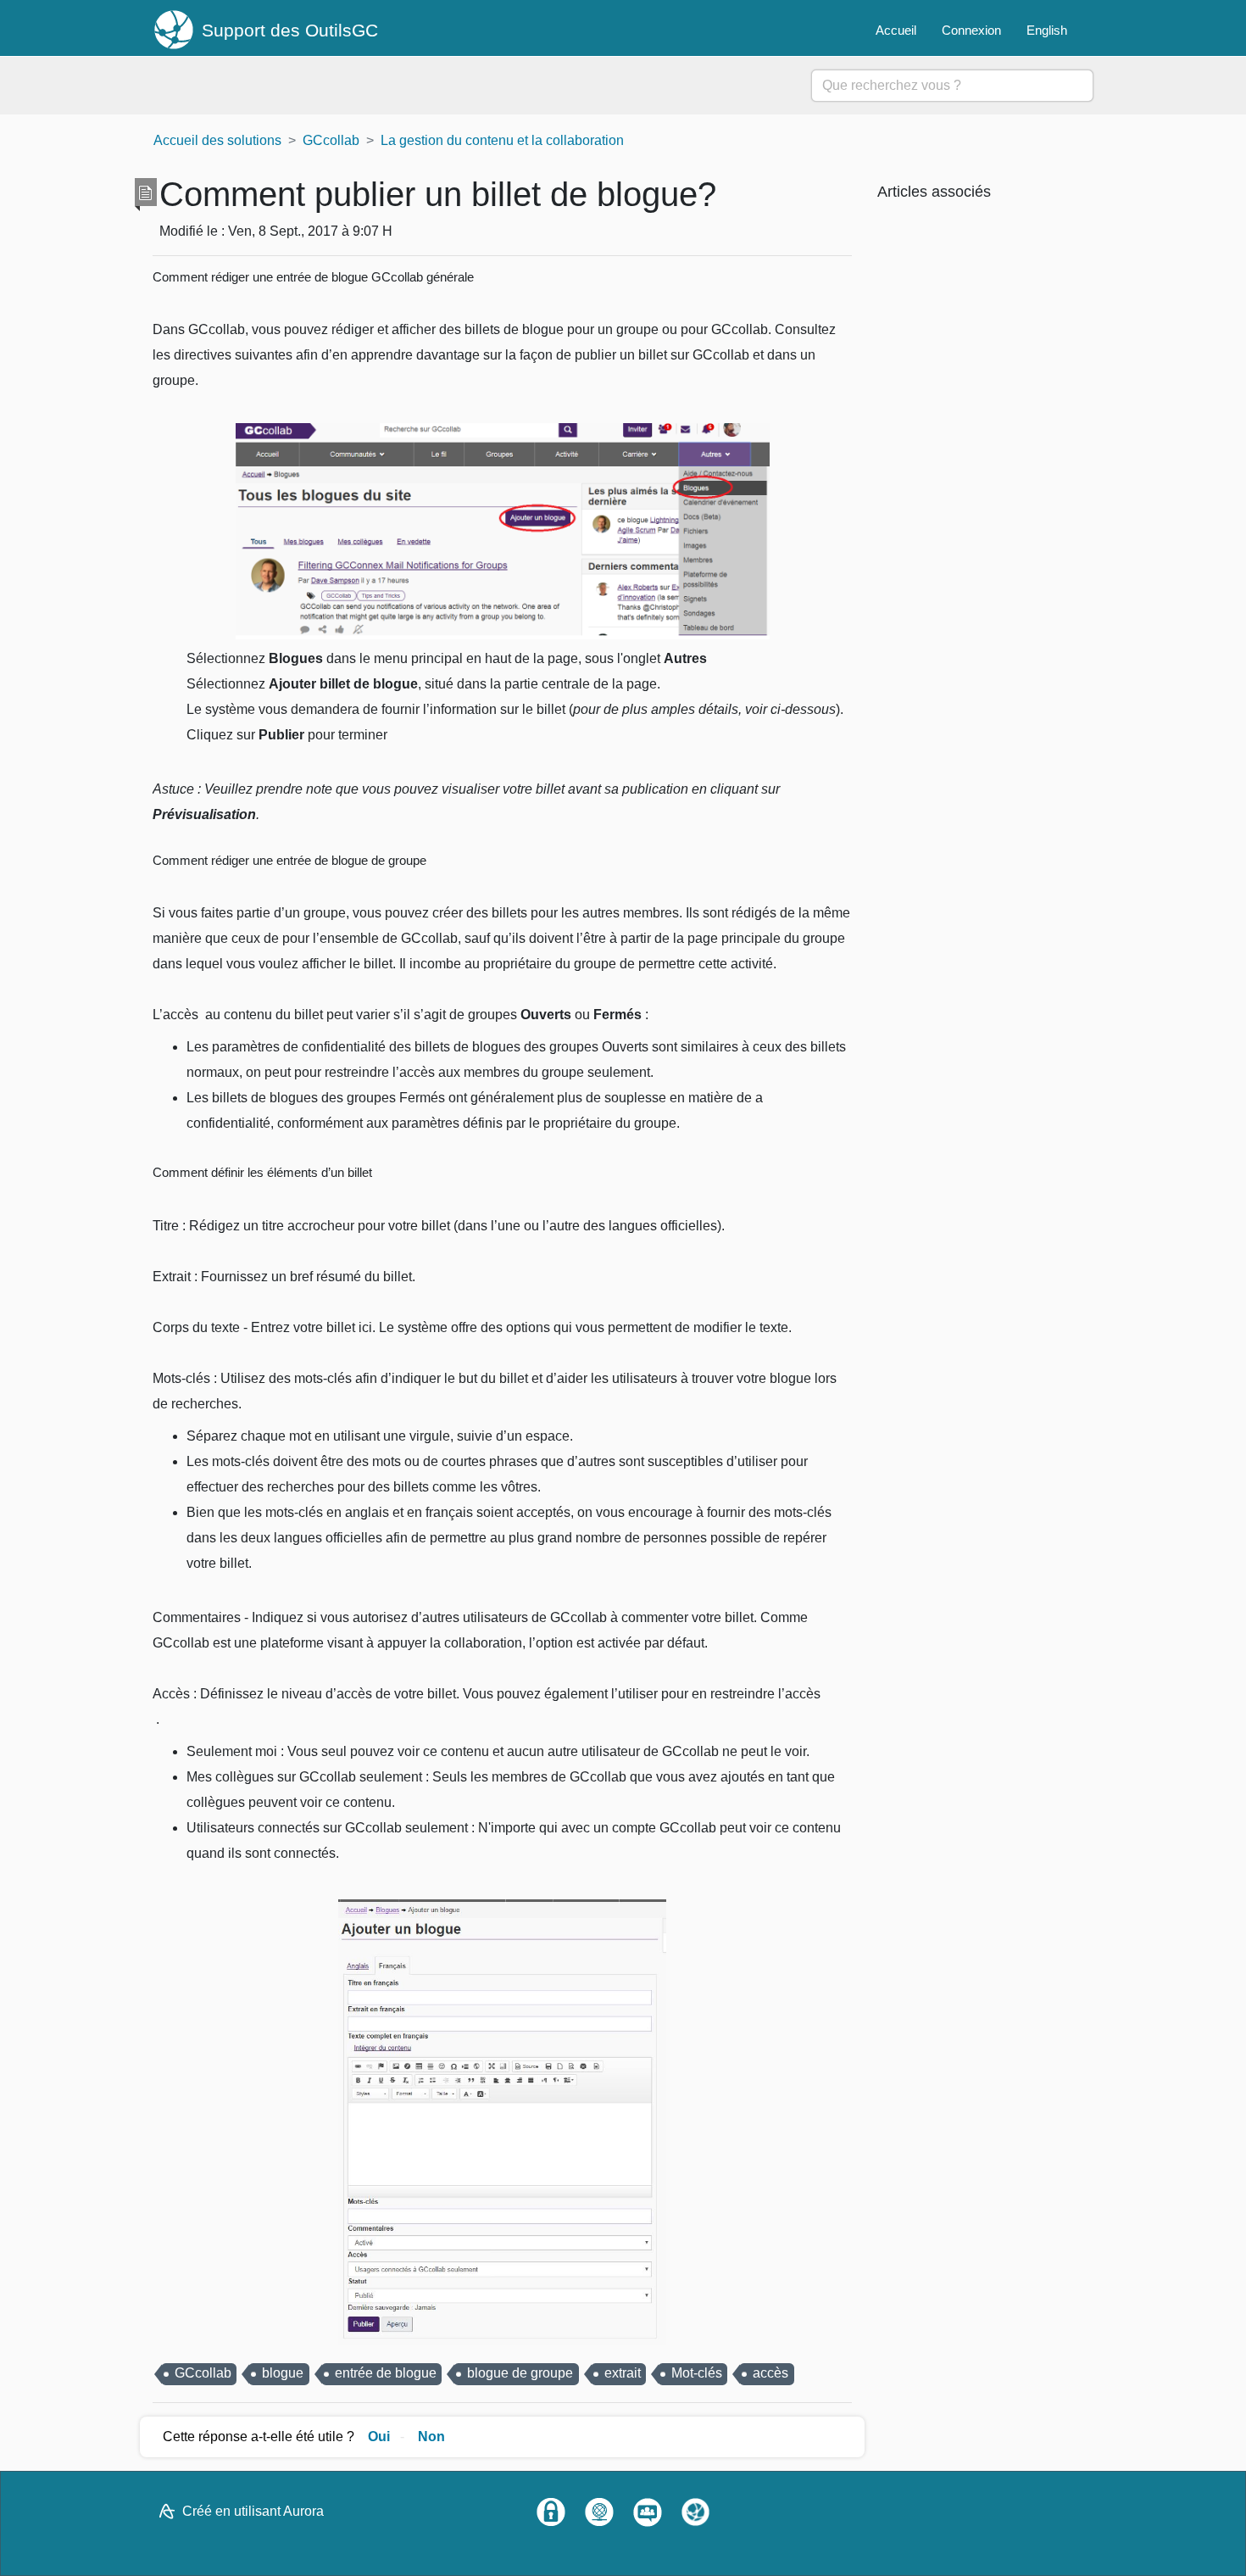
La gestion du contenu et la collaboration (502, 140)
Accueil (896, 30)
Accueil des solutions (217, 140)
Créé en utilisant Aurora (253, 2511)
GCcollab (331, 140)
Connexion (971, 30)
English (1047, 30)
